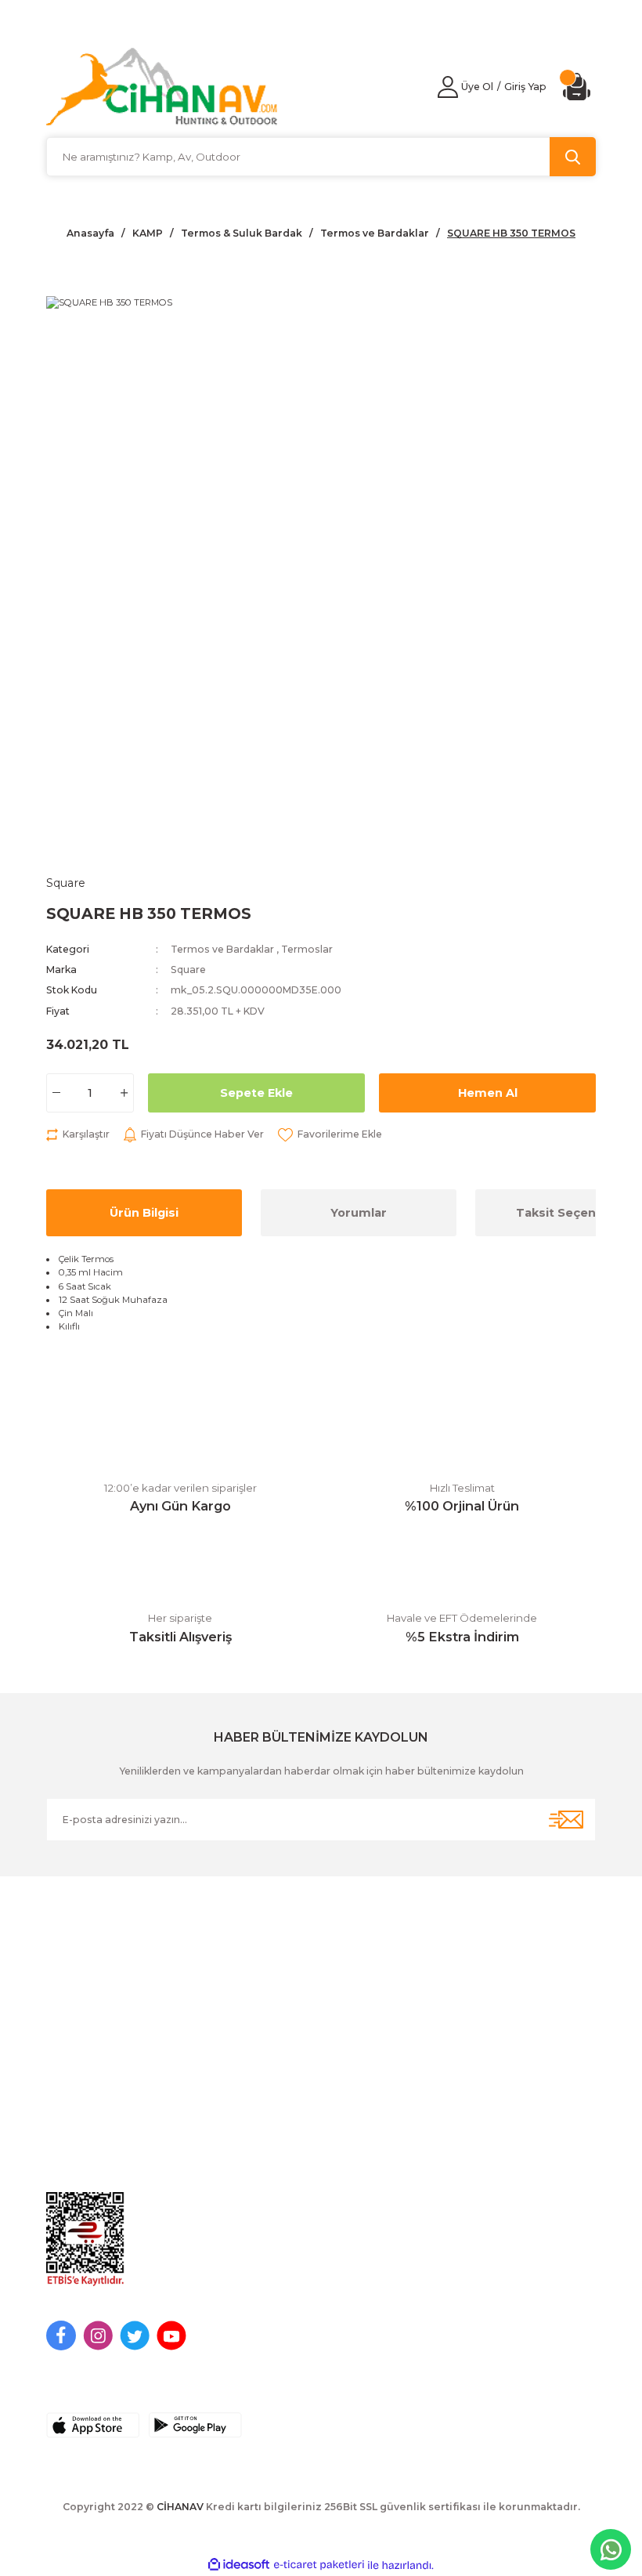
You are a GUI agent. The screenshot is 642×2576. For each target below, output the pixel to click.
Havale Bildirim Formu (386, 2158)
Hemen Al (488, 1093)
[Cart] (579, 87)
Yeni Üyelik (75, 2108)
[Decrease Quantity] (56, 1093)
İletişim (347, 2108)
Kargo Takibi (362, 2184)
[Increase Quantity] (124, 1093)
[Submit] (566, 1820)
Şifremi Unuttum (89, 2158)
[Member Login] (448, 87)
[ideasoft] (239, 2565)
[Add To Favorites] (330, 1134)
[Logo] (162, 87)
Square (188, 970)
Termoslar (307, 949)
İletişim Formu (365, 2133)
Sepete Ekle (256, 1093)
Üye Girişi (71, 2133)
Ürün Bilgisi (144, 1213)
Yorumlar (359, 1213)
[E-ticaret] (319, 2565)
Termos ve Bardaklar (222, 949)
